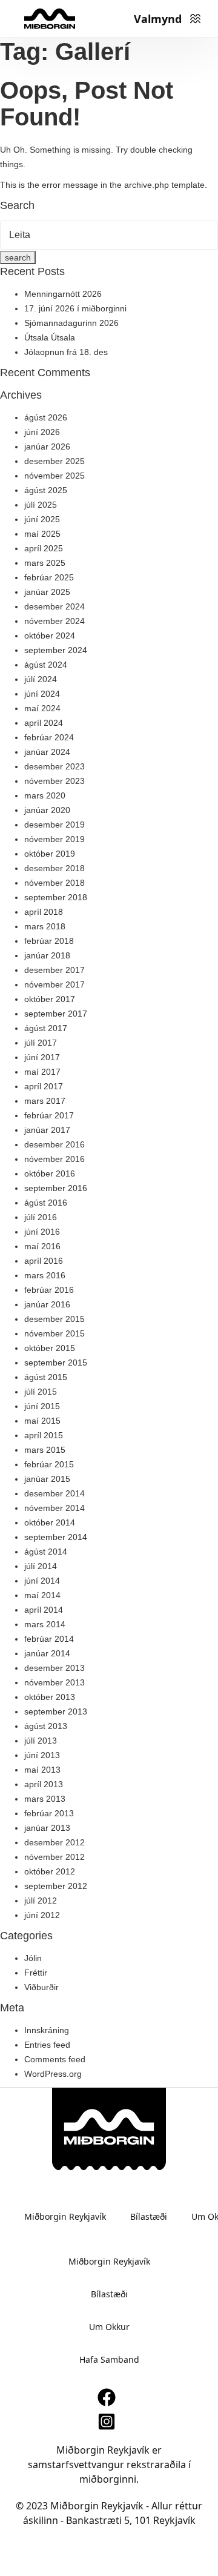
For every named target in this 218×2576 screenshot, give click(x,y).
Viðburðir (41, 1987)
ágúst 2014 (46, 1552)
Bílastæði (149, 2216)
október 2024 (50, 636)
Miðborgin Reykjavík (65, 2216)
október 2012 (50, 1871)
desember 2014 (54, 1493)
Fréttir (36, 1973)
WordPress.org (53, 2074)
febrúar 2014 (49, 1639)
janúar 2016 (47, 1304)
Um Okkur (109, 2327)
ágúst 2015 (46, 1377)
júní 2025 (42, 519)
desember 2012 (54, 1842)
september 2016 (56, 1188)
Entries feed (47, 2045)
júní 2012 (42, 1915)
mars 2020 (45, 795)
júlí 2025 (41, 505)
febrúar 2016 (49, 1290)
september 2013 (56, 1711)
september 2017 (56, 1014)
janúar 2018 (47, 955)
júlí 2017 (41, 1043)
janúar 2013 (47, 1828)
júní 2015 (42, 1406)
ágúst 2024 (46, 665)
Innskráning (47, 2030)
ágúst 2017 (46, 1028)
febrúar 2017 (49, 1115)
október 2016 (50, 1173)
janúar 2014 (47, 1653)
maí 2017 (42, 1072)
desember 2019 (54, 825)
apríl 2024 (44, 723)
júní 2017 (42, 1057)
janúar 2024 (47, 752)
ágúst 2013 (46, 1726)
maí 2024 (42, 708)
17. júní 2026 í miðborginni (75, 308)
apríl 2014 (44, 1610)
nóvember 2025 (54, 476)
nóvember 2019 (54, 839)
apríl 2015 (44, 1435)
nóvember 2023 (54, 781)
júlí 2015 (41, 1392)
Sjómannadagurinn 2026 (71, 323)
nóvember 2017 (54, 984)
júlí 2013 (41, 1741)
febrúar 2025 (49, 577)
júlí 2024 (41, 679)
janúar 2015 (47, 1479)
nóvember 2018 (54, 883)
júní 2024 (42, 694)
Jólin (33, 1958)
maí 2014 (42, 1595)
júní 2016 (42, 1232)
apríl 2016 (44, 1261)
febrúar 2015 (49, 1464)
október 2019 (50, 854)
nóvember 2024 (54, 621)
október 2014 (50, 1522)
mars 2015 (45, 1450)
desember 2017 (54, 970)
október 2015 (50, 1348)
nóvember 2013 (54, 1682)
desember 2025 (54, 461)
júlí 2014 (41, 1566)
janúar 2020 (47, 810)
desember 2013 (54, 1668)
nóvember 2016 (54, 1159)
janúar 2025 (47, 592)
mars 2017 (45, 1101)
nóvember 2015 (54, 1333)
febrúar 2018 (49, 941)
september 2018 (56, 897)
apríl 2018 (44, 912)
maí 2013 (42, 1770)
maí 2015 (42, 1421)
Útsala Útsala (50, 337)
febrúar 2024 (49, 737)
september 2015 (56, 1363)
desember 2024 (54, 606)
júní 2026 (42, 432)
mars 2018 (45, 926)
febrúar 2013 (49, 1813)
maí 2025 (42, 534)
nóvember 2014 (54, 1508)
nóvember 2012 (54, 1857)
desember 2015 (54, 1319)
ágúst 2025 (46, 490)
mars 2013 (45, 1799)
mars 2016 (45, 1275)
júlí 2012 (41, 1900)
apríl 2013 (44, 1784)
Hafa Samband (109, 2359)
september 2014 (56, 1537)
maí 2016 (42, 1246)
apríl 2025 (44, 548)
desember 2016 (54, 1144)
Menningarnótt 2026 (63, 294)
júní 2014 (42, 1581)
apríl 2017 (44, 1086)
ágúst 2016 (46, 1203)
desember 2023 (54, 766)
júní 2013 (42, 1755)
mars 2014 (45, 1624)
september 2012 (56, 1886)
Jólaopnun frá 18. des (66, 352)
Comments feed (55, 2059)
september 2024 (56, 650)
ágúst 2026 (46, 417)
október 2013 (50, 1697)
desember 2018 (54, 868)
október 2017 (50, 999)
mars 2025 (45, 563)
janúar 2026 (47, 446)
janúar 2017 (47, 1130)
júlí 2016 (41, 1217)
